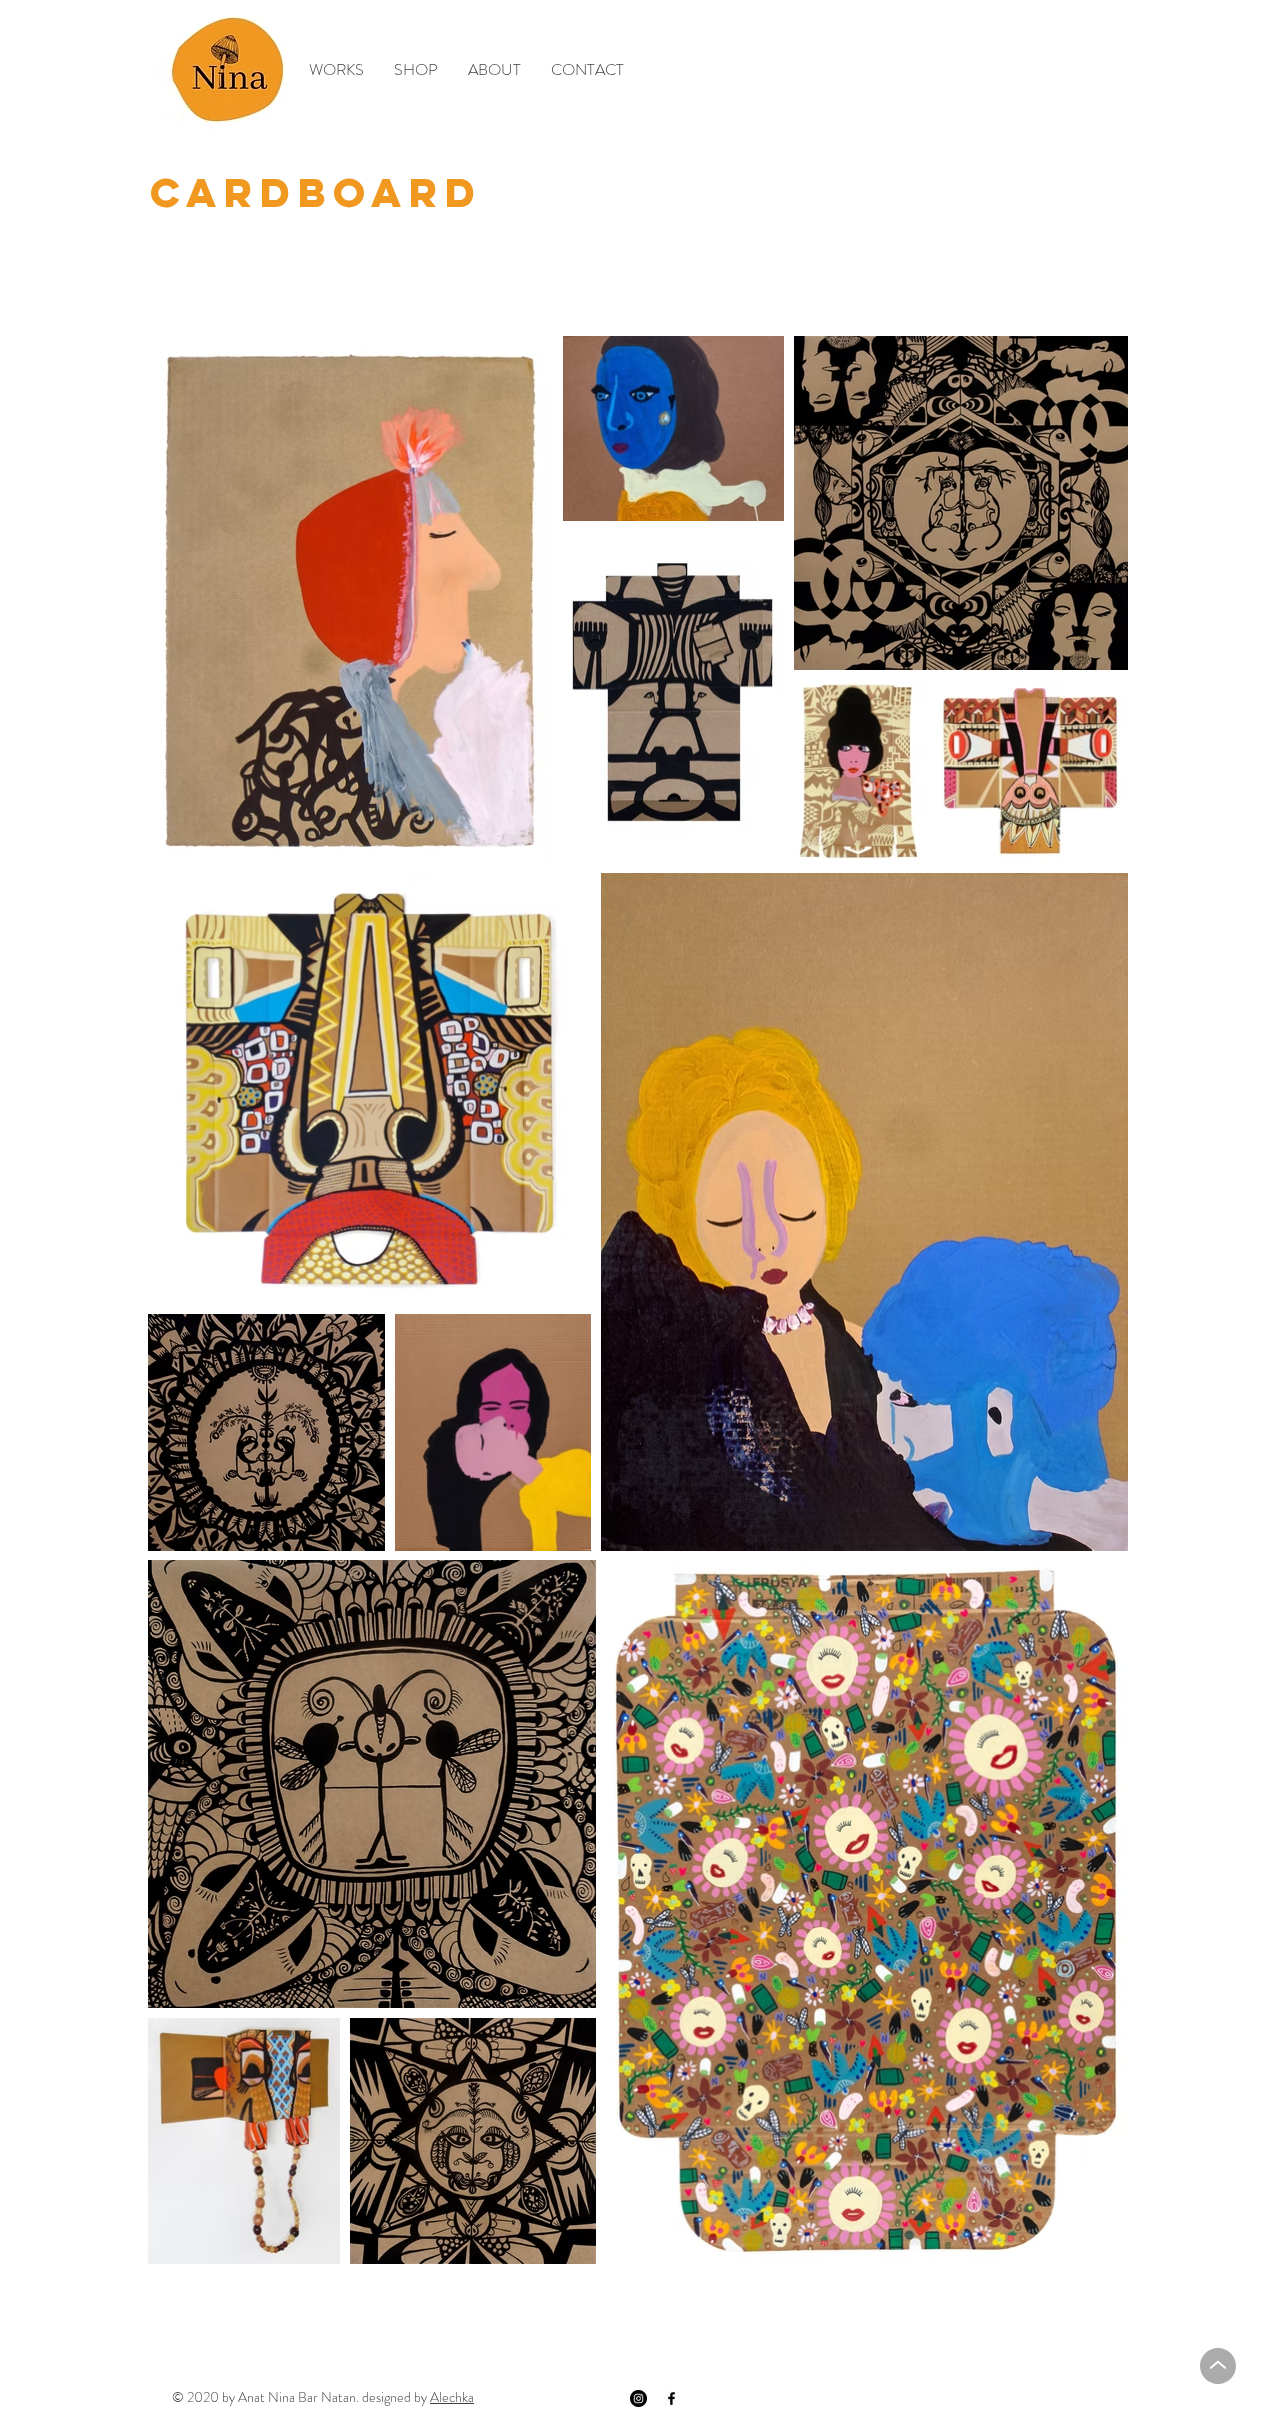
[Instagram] (638, 2398)
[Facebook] (671, 2398)
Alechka (452, 2397)
